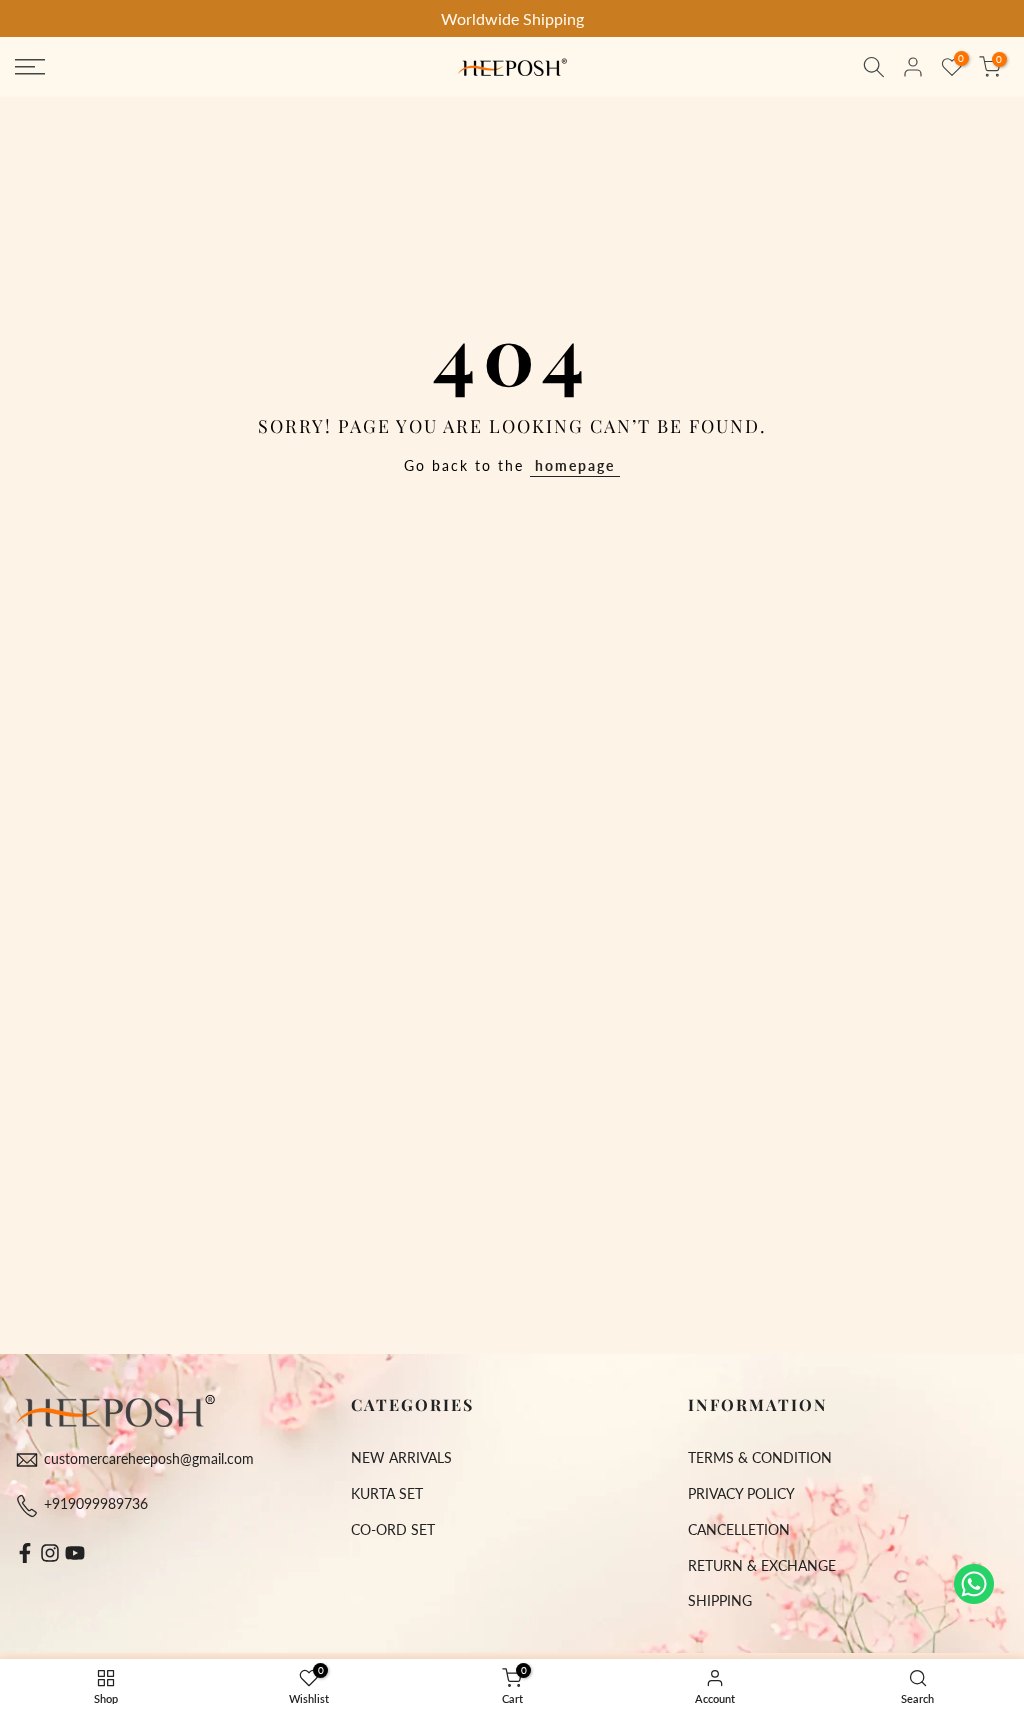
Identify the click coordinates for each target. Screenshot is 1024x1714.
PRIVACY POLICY (741, 1493)
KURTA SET (387, 1493)
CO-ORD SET (393, 1529)
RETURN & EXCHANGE (762, 1565)
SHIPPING (720, 1600)
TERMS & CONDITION (760, 1457)
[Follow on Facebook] (25, 1553)
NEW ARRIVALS (401, 1457)
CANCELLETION (739, 1529)
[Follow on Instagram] (50, 1553)
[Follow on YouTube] (75, 1553)
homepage (575, 465)
